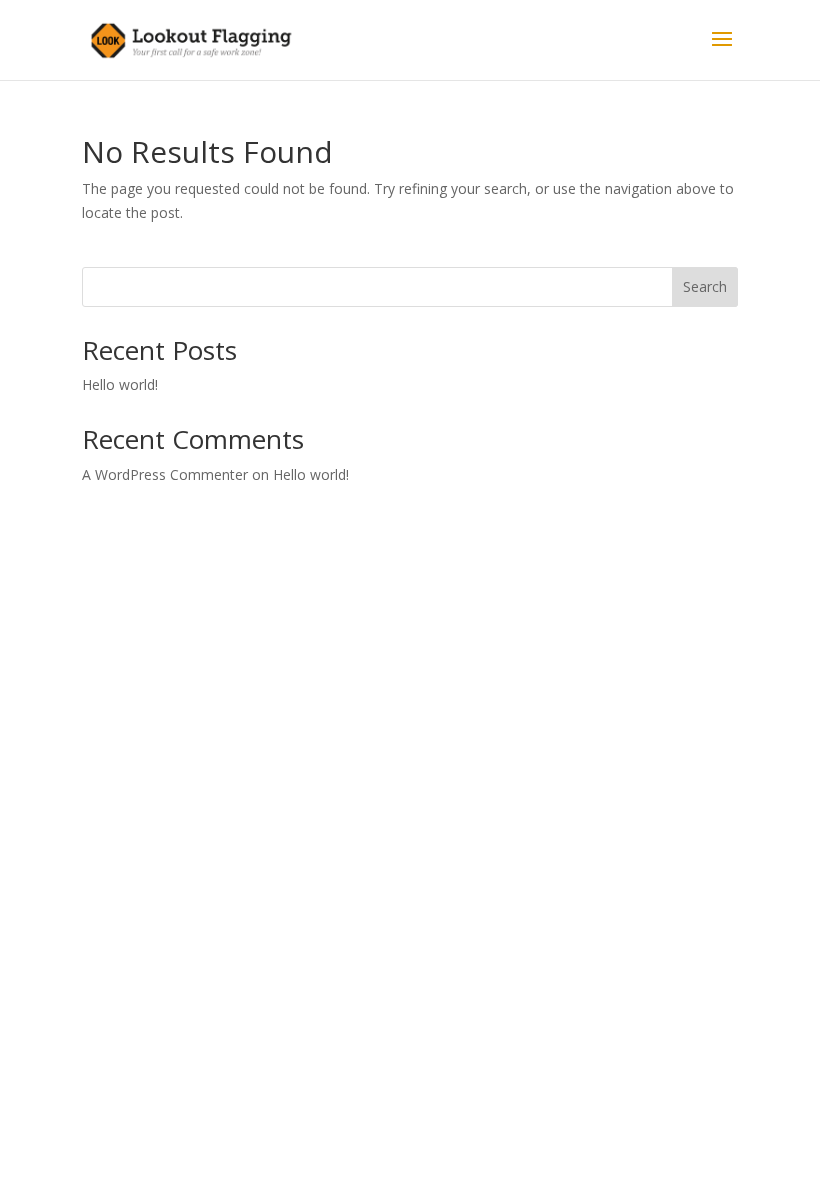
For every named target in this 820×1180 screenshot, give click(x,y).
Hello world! (120, 384)
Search (705, 286)
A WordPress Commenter (165, 474)
